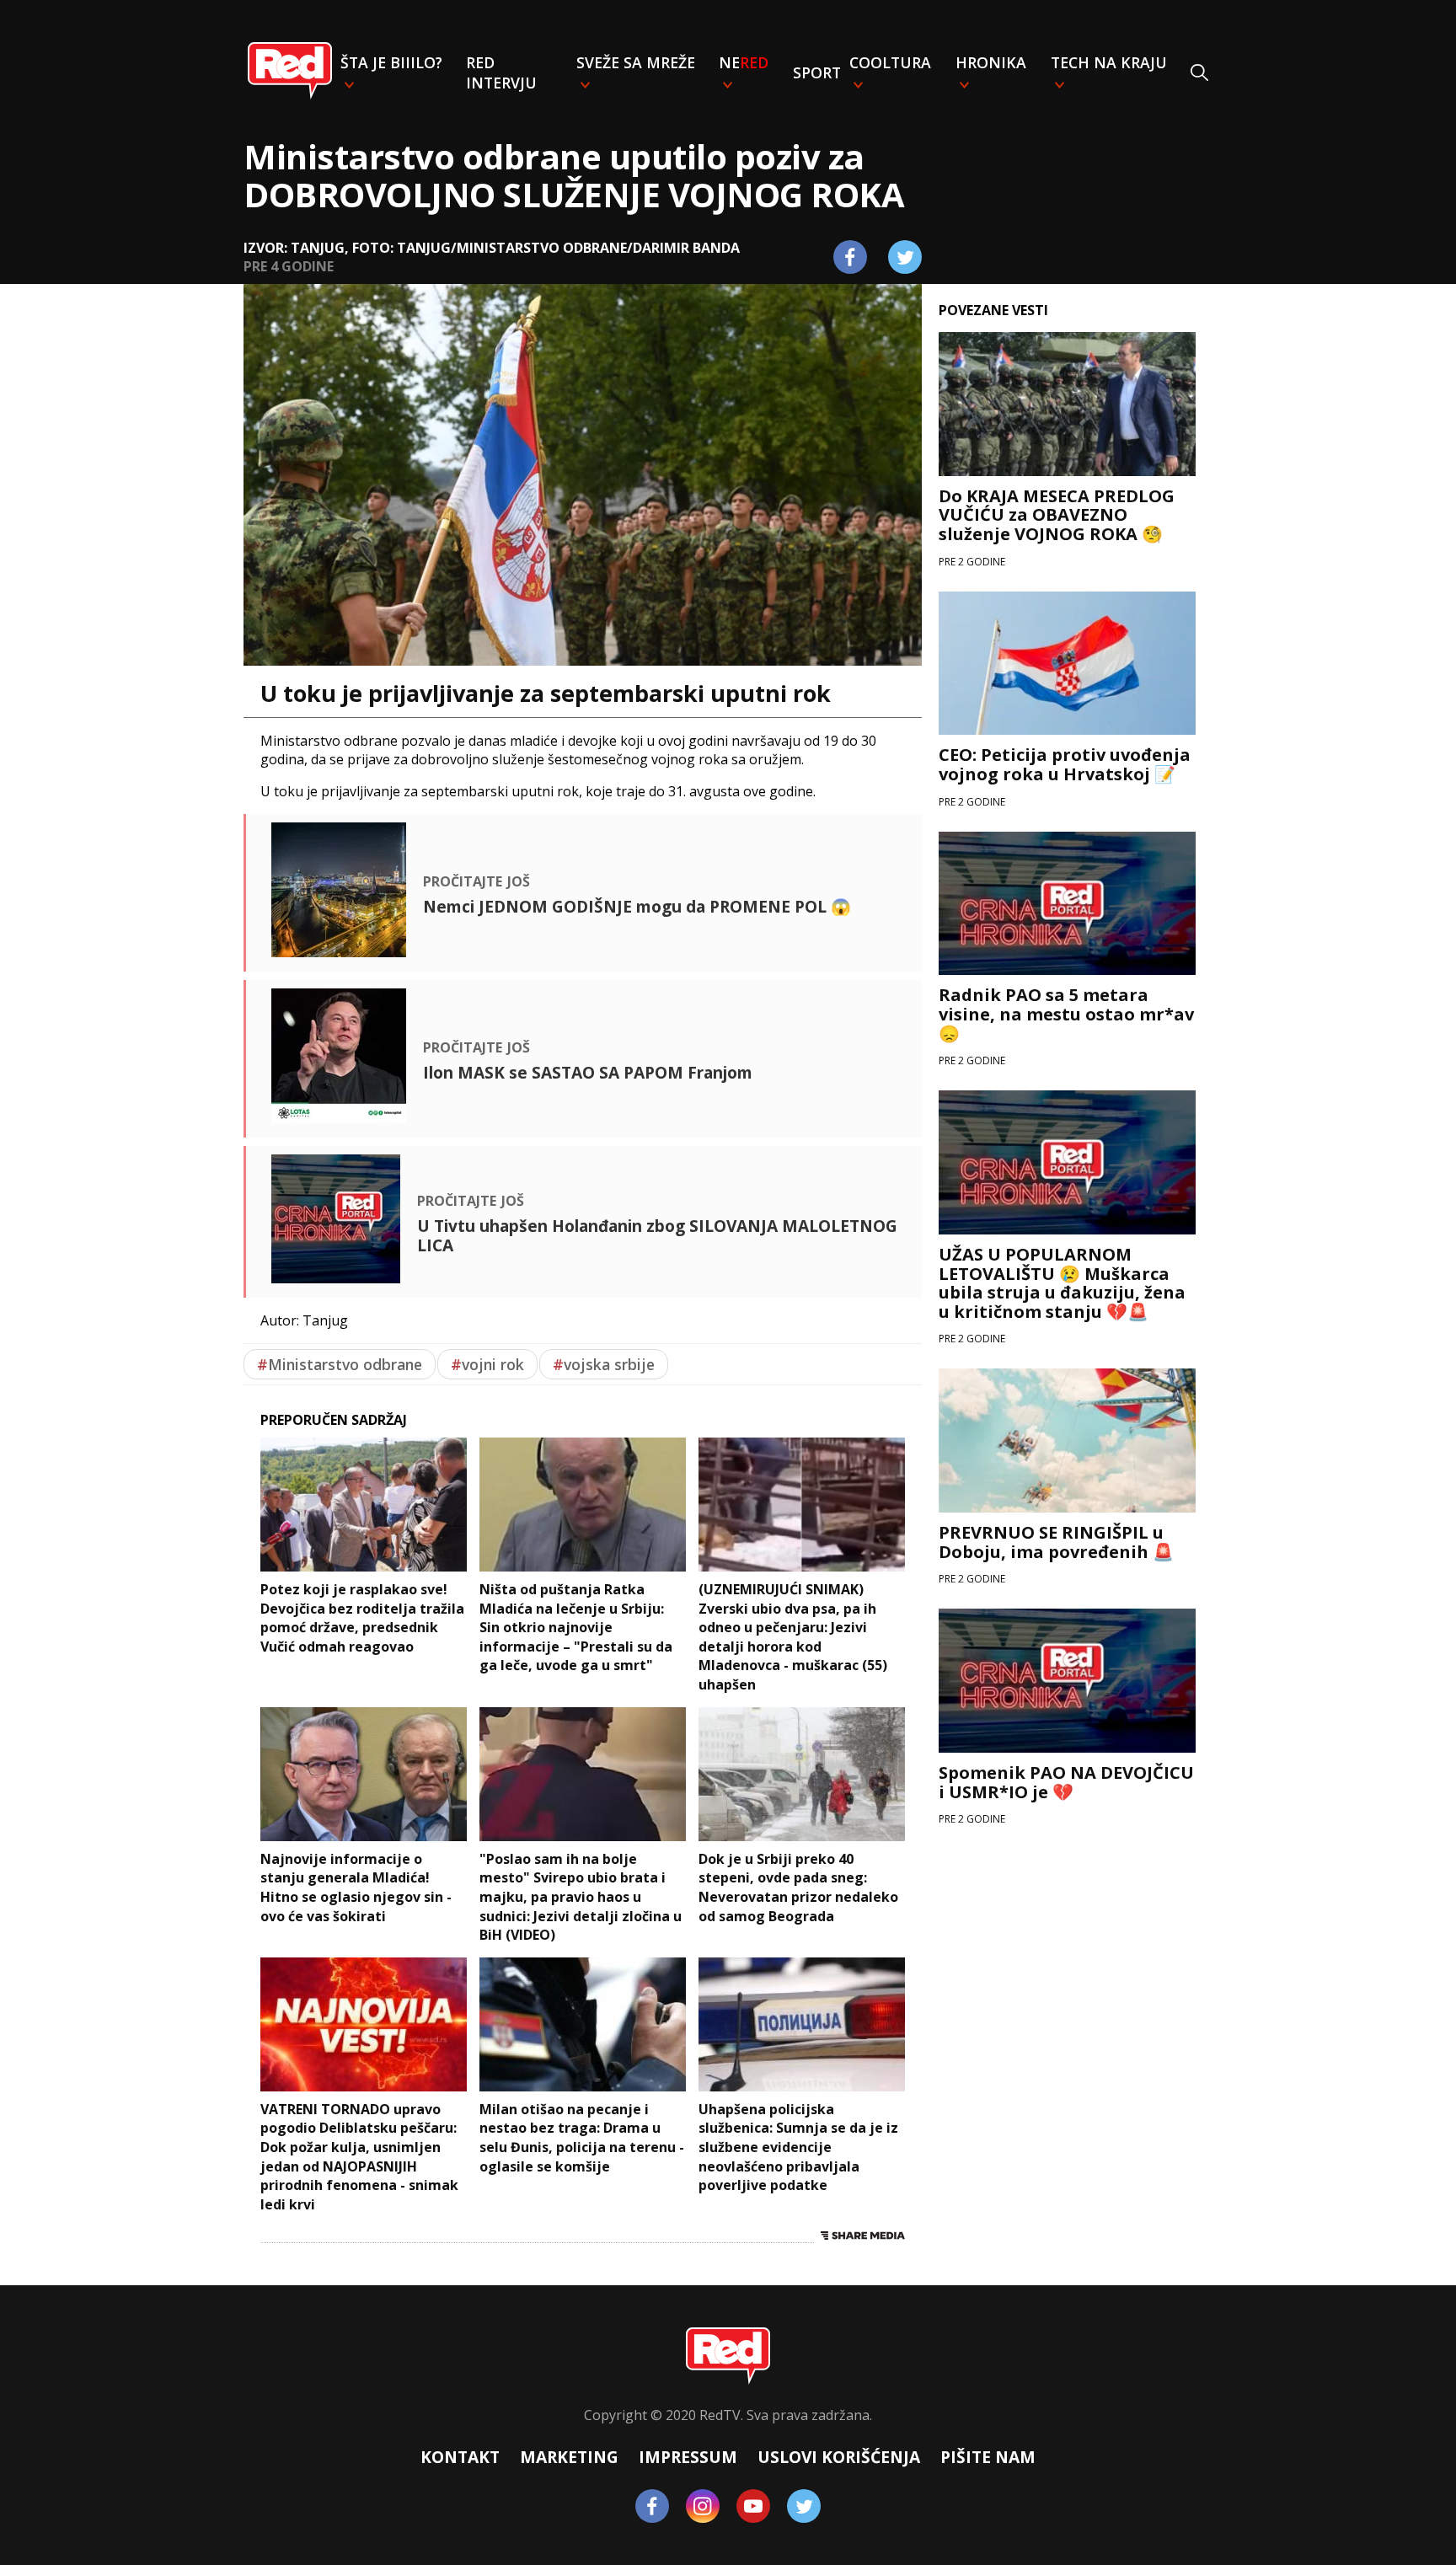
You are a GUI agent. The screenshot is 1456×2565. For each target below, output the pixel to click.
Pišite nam (988, 2457)
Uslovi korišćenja (839, 2457)
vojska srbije (604, 1364)
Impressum (688, 2457)
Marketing (569, 2457)
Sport (817, 72)
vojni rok (487, 1364)
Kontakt (460, 2457)
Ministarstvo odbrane (340, 1364)
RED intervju (501, 72)
